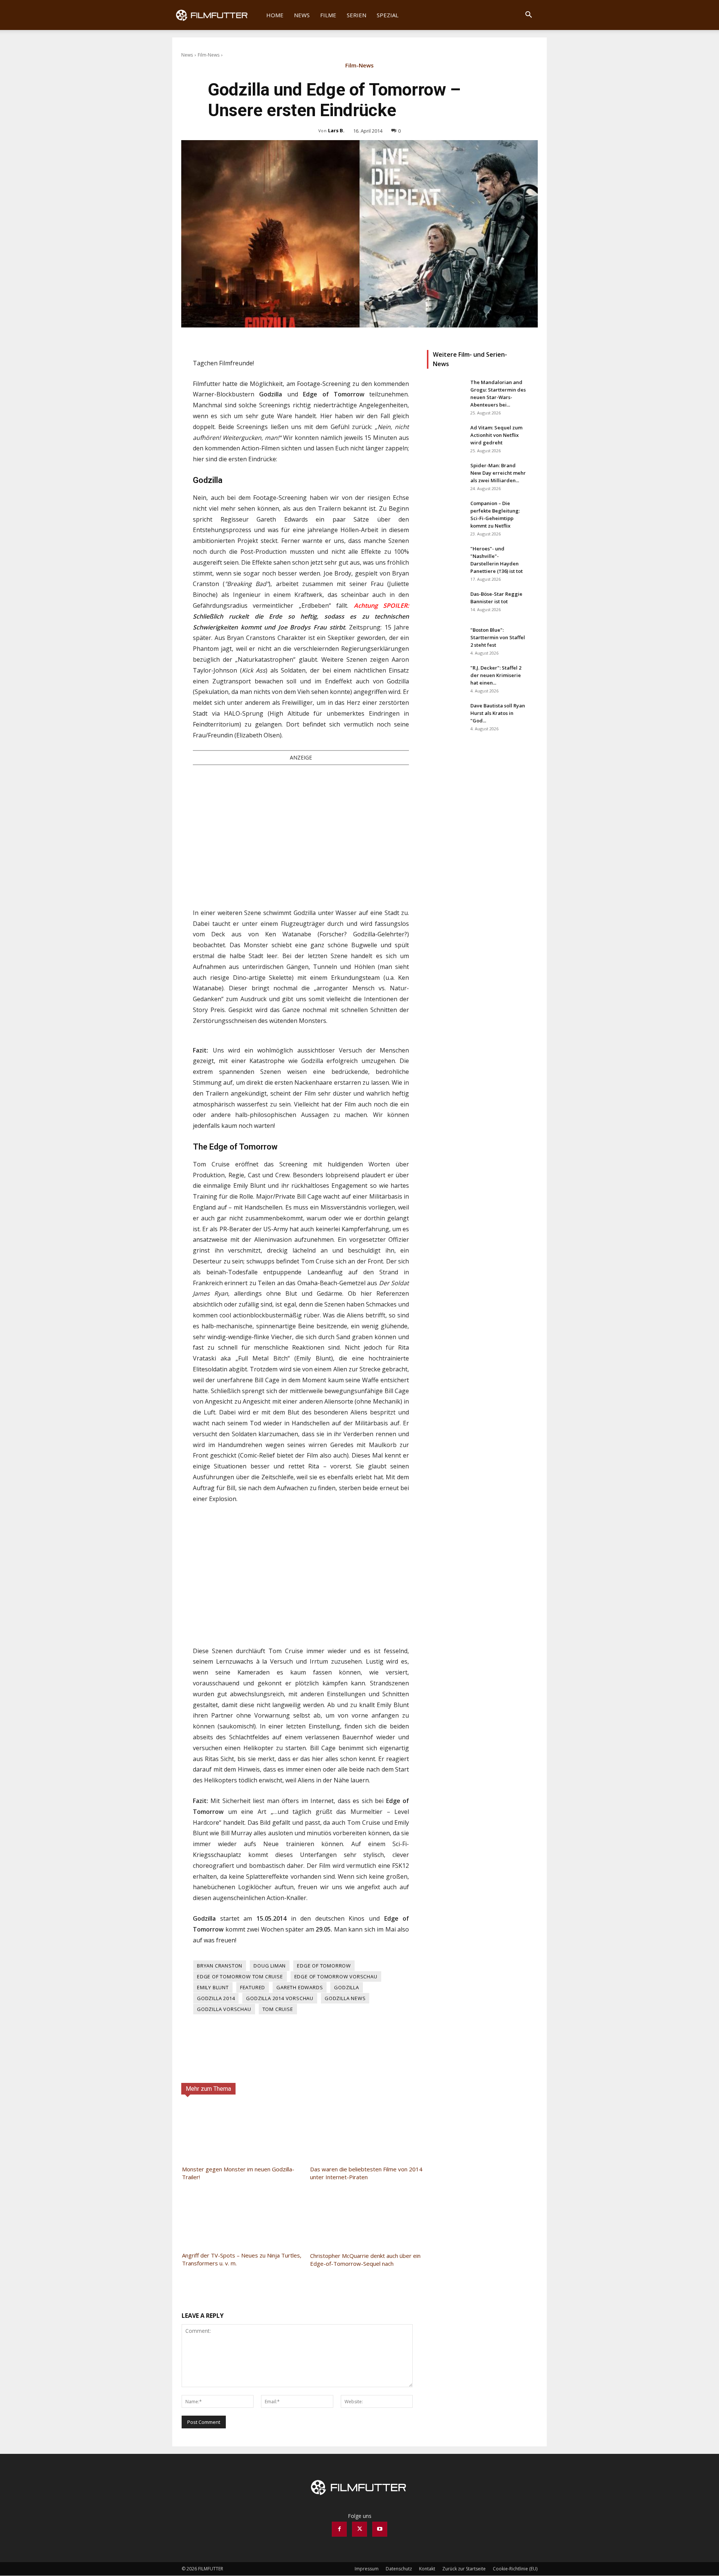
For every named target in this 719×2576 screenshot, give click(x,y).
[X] (359, 2529)
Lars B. (336, 130)
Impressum (367, 2569)
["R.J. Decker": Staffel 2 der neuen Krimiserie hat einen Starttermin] (446, 677)
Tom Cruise (278, 2009)
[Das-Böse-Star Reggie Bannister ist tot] (446, 603)
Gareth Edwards (300, 1987)
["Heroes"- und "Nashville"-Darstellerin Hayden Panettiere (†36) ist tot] (446, 558)
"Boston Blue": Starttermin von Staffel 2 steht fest (498, 637)
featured (253, 1987)
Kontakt (427, 2569)
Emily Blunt (213, 1987)
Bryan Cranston (220, 1966)
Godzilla (346, 1987)
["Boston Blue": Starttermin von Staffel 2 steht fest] (446, 639)
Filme (328, 15)
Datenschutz (399, 2569)
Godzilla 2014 (216, 1998)
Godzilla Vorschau (224, 2009)
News (302, 15)
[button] (528, 16)
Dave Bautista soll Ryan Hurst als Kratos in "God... (498, 713)
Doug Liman (270, 1966)
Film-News (209, 55)
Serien (357, 15)
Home (275, 15)
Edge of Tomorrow (324, 1966)
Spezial (388, 15)
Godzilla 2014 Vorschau (280, 1998)
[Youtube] (380, 2529)
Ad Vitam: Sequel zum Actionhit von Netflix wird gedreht (496, 435)
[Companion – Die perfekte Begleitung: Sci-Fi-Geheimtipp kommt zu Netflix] (446, 513)
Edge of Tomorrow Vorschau (336, 1976)
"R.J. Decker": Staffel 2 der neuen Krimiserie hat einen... (496, 675)
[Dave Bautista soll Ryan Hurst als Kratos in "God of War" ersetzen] (446, 715)
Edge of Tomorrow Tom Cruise (240, 1976)
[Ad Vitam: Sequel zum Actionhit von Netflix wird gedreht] (446, 437)
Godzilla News (345, 1998)
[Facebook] (339, 2529)
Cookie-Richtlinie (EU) (515, 2569)
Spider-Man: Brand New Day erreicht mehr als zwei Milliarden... (498, 473)
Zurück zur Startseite (464, 2569)
